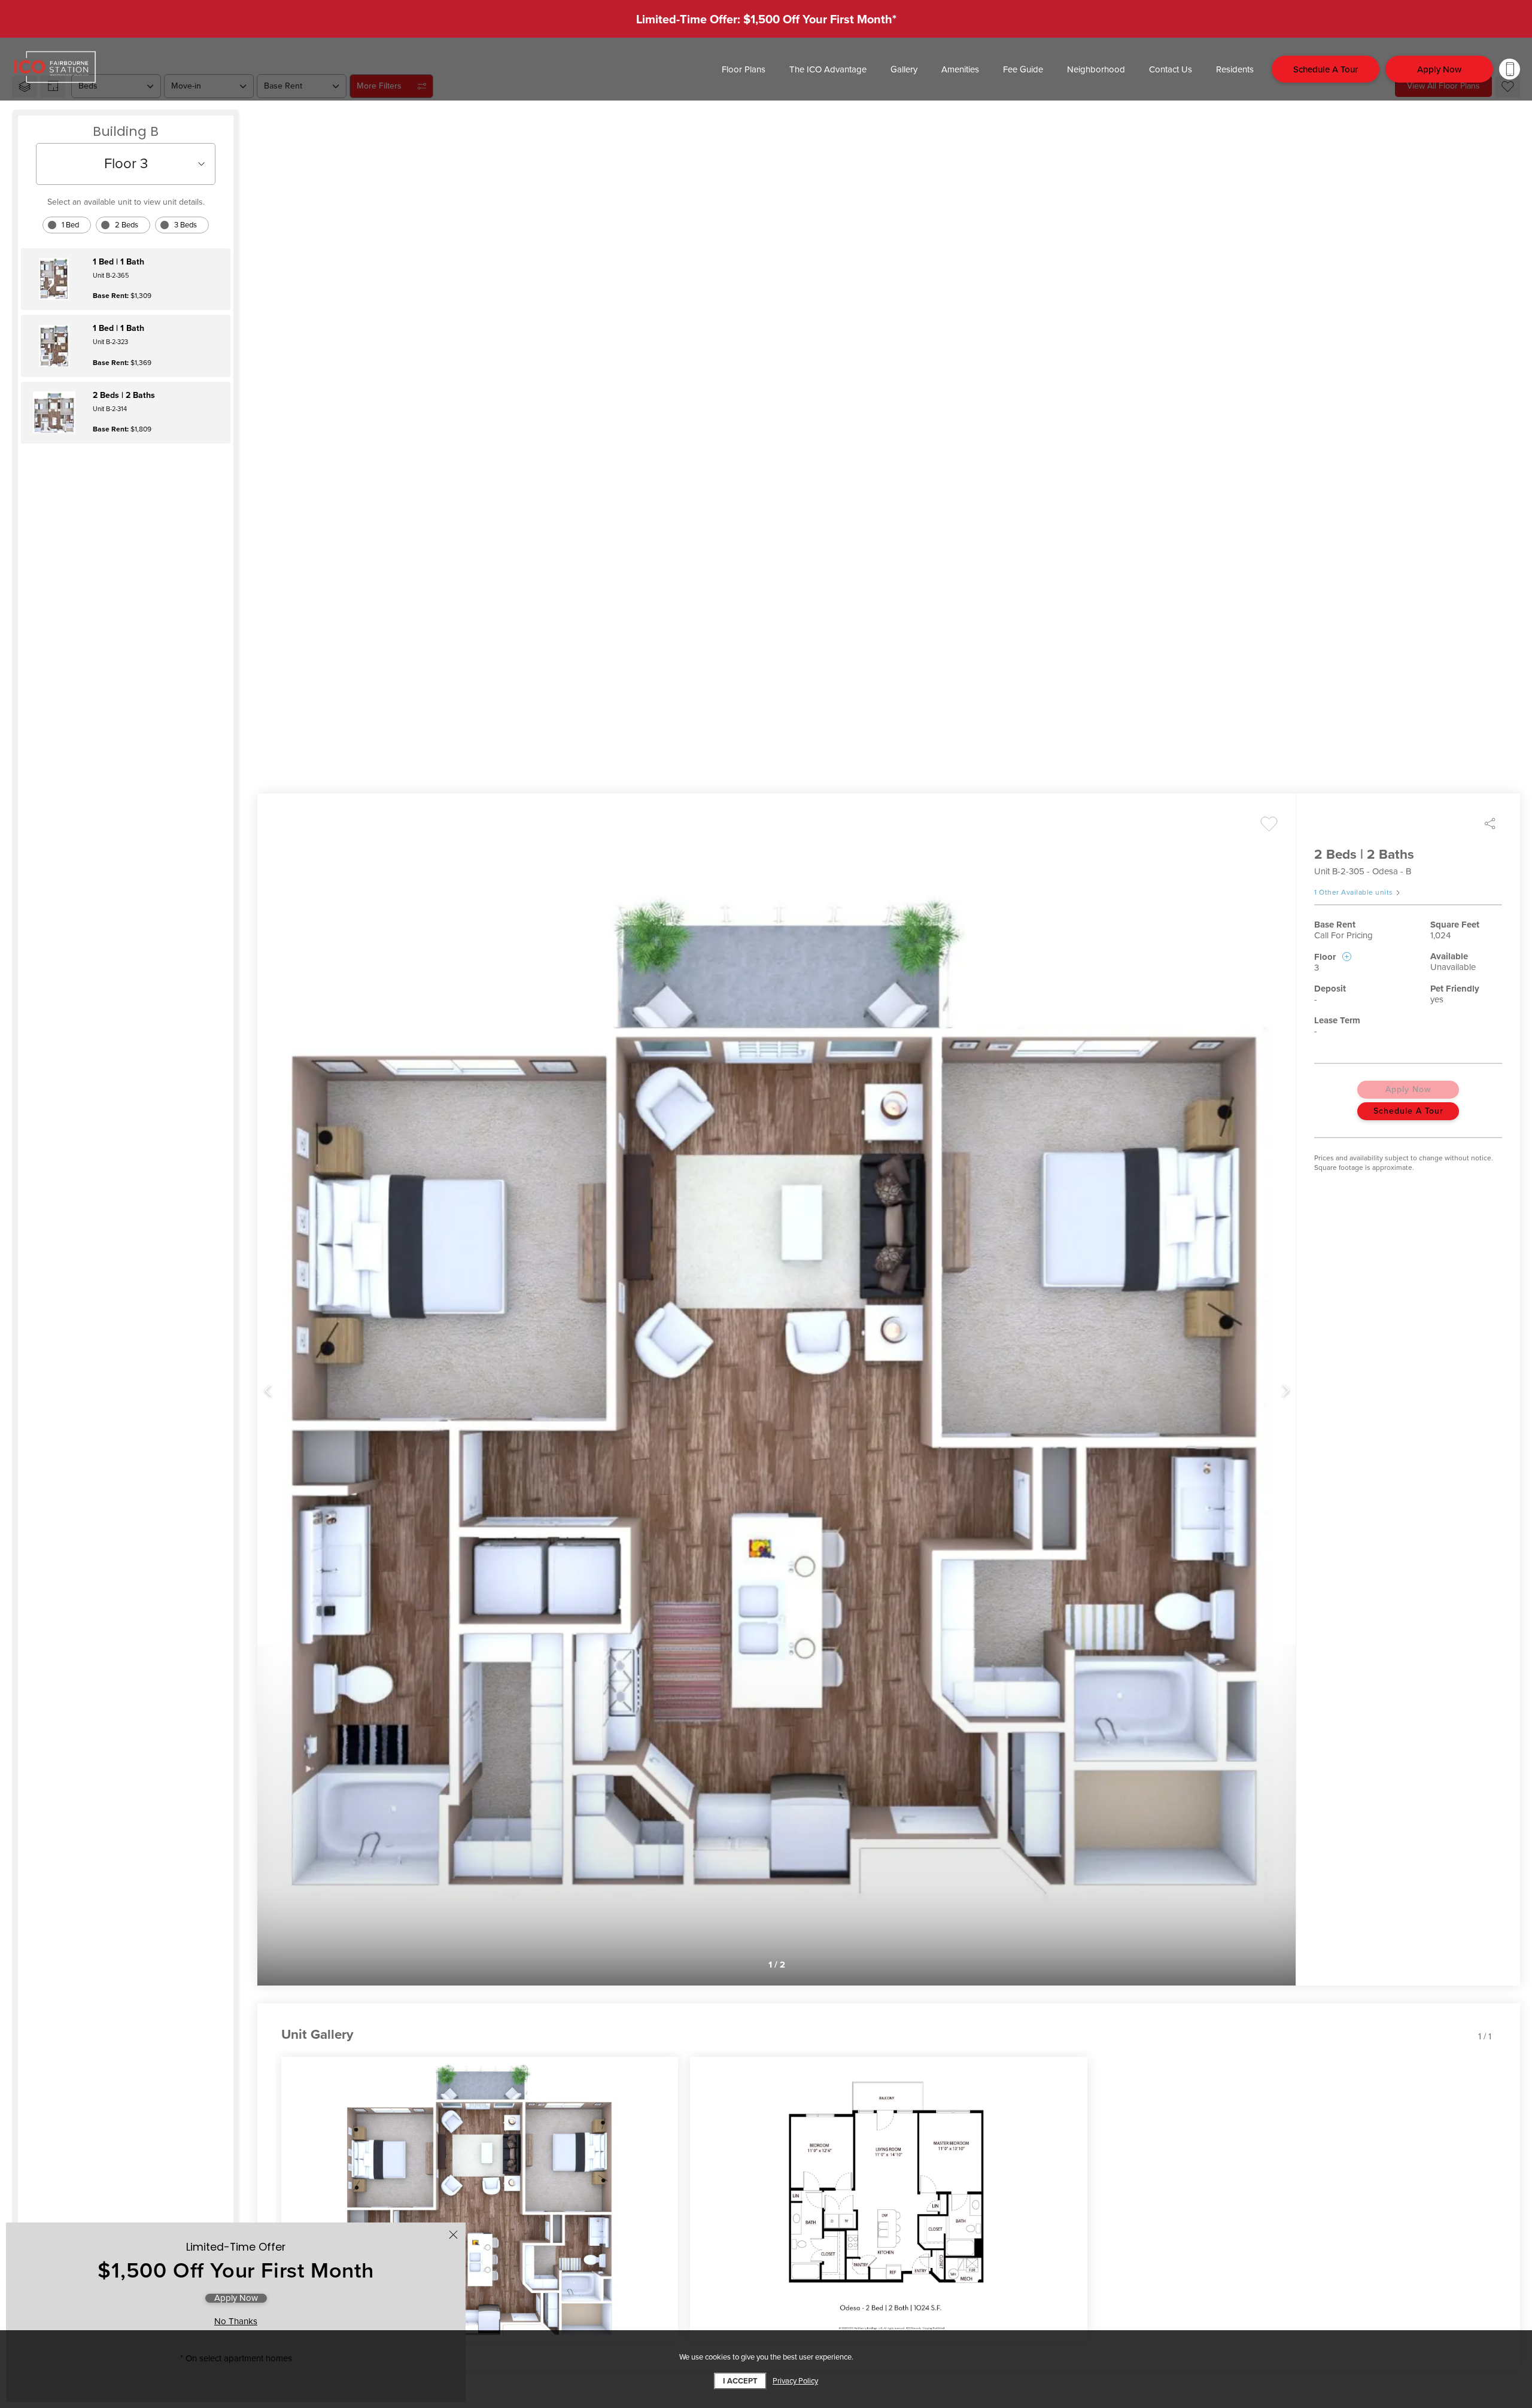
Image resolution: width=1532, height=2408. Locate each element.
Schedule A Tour (1408, 1111)
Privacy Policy (795, 2381)
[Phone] (1510, 69)
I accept (740, 2381)
